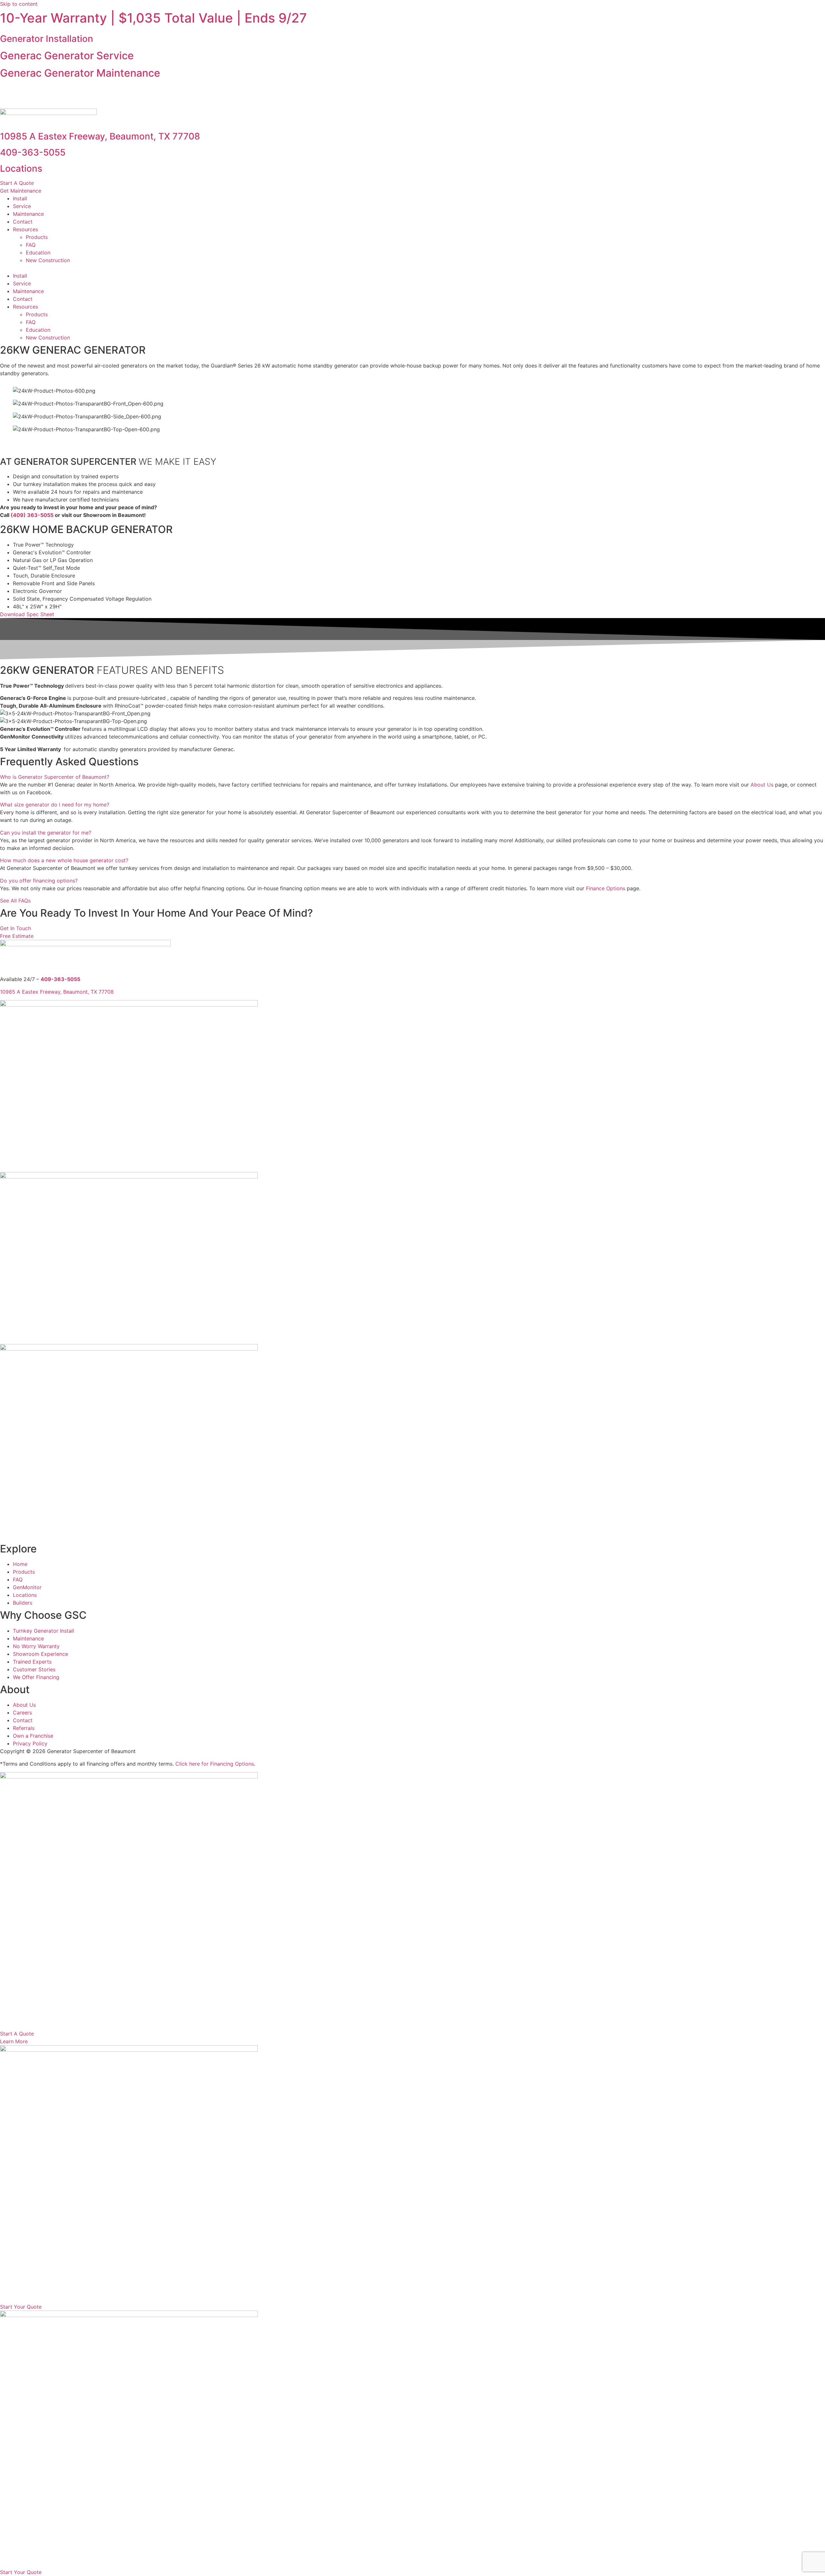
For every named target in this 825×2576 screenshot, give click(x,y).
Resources (25, 229)
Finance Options (606, 888)
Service (22, 206)
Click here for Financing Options (215, 1764)
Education (38, 253)
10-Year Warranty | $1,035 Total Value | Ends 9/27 (153, 18)
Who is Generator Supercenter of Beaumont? (55, 777)
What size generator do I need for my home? (55, 805)
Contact (23, 222)
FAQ (31, 245)
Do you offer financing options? (39, 881)
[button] (412, 91)
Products (37, 237)
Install (20, 198)
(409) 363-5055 (32, 515)
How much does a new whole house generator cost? (64, 860)
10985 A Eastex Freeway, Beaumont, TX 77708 (100, 136)
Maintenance (28, 214)
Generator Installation (47, 39)
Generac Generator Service (67, 56)
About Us (762, 785)
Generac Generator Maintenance (80, 73)
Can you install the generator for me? (46, 833)
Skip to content (19, 4)
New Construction (48, 260)
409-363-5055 (33, 152)
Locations (21, 168)
